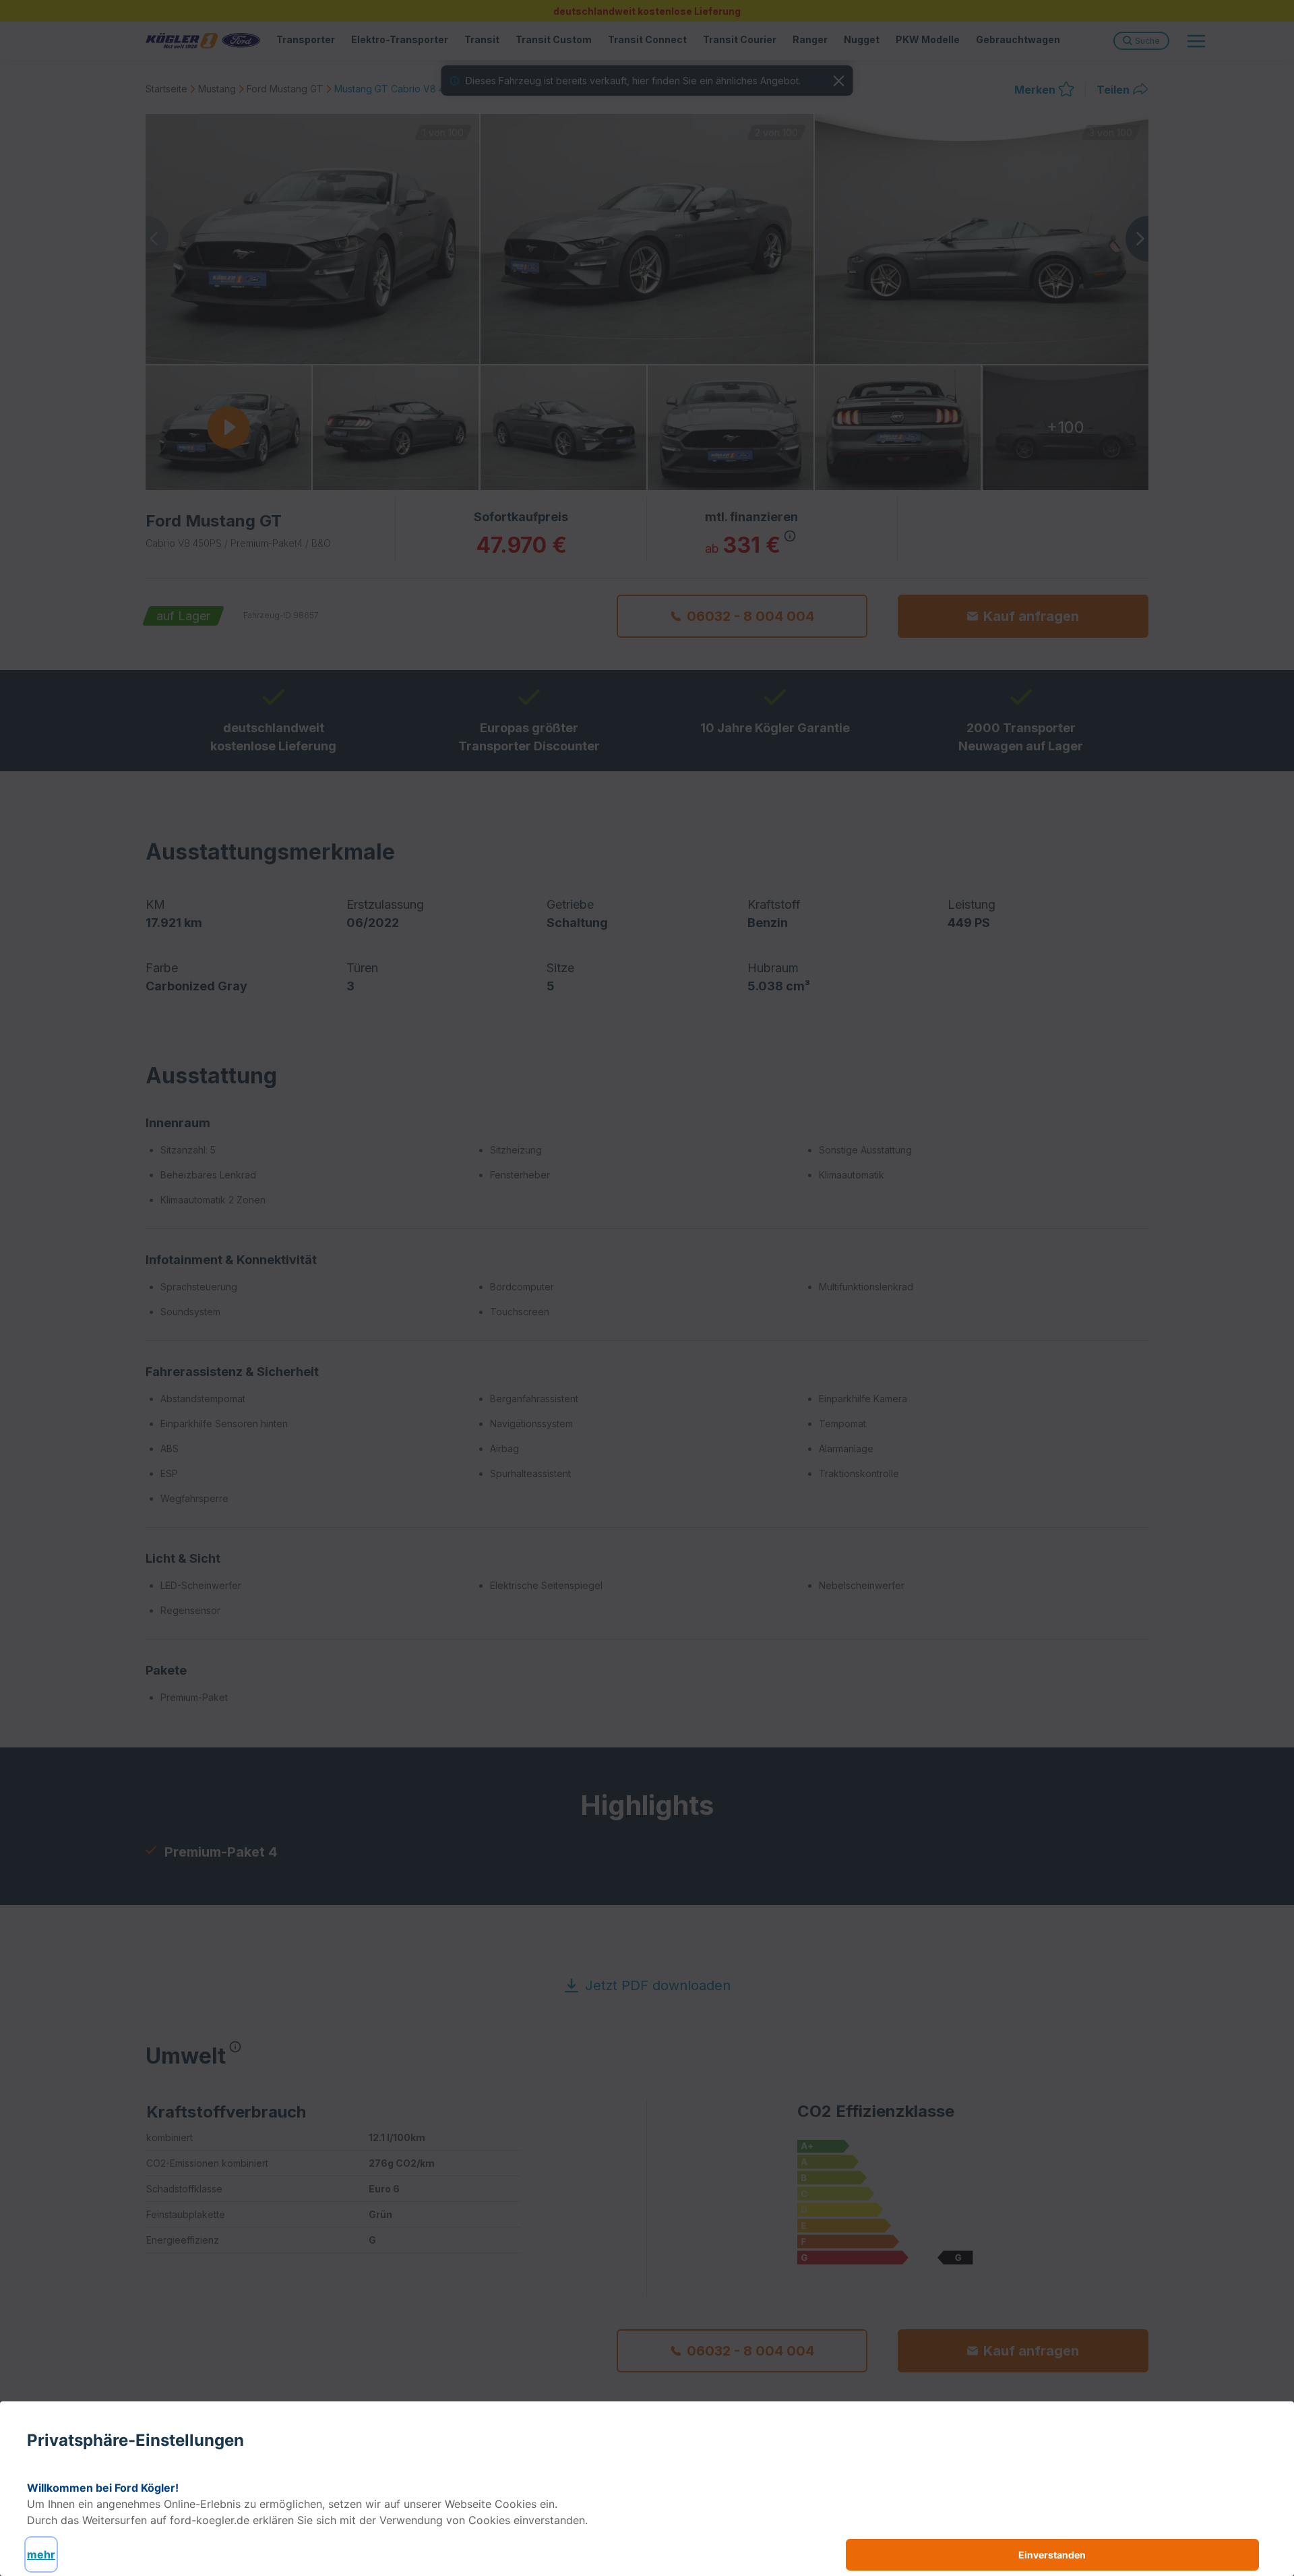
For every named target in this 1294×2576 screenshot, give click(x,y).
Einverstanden (1052, 2555)
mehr (41, 2554)
